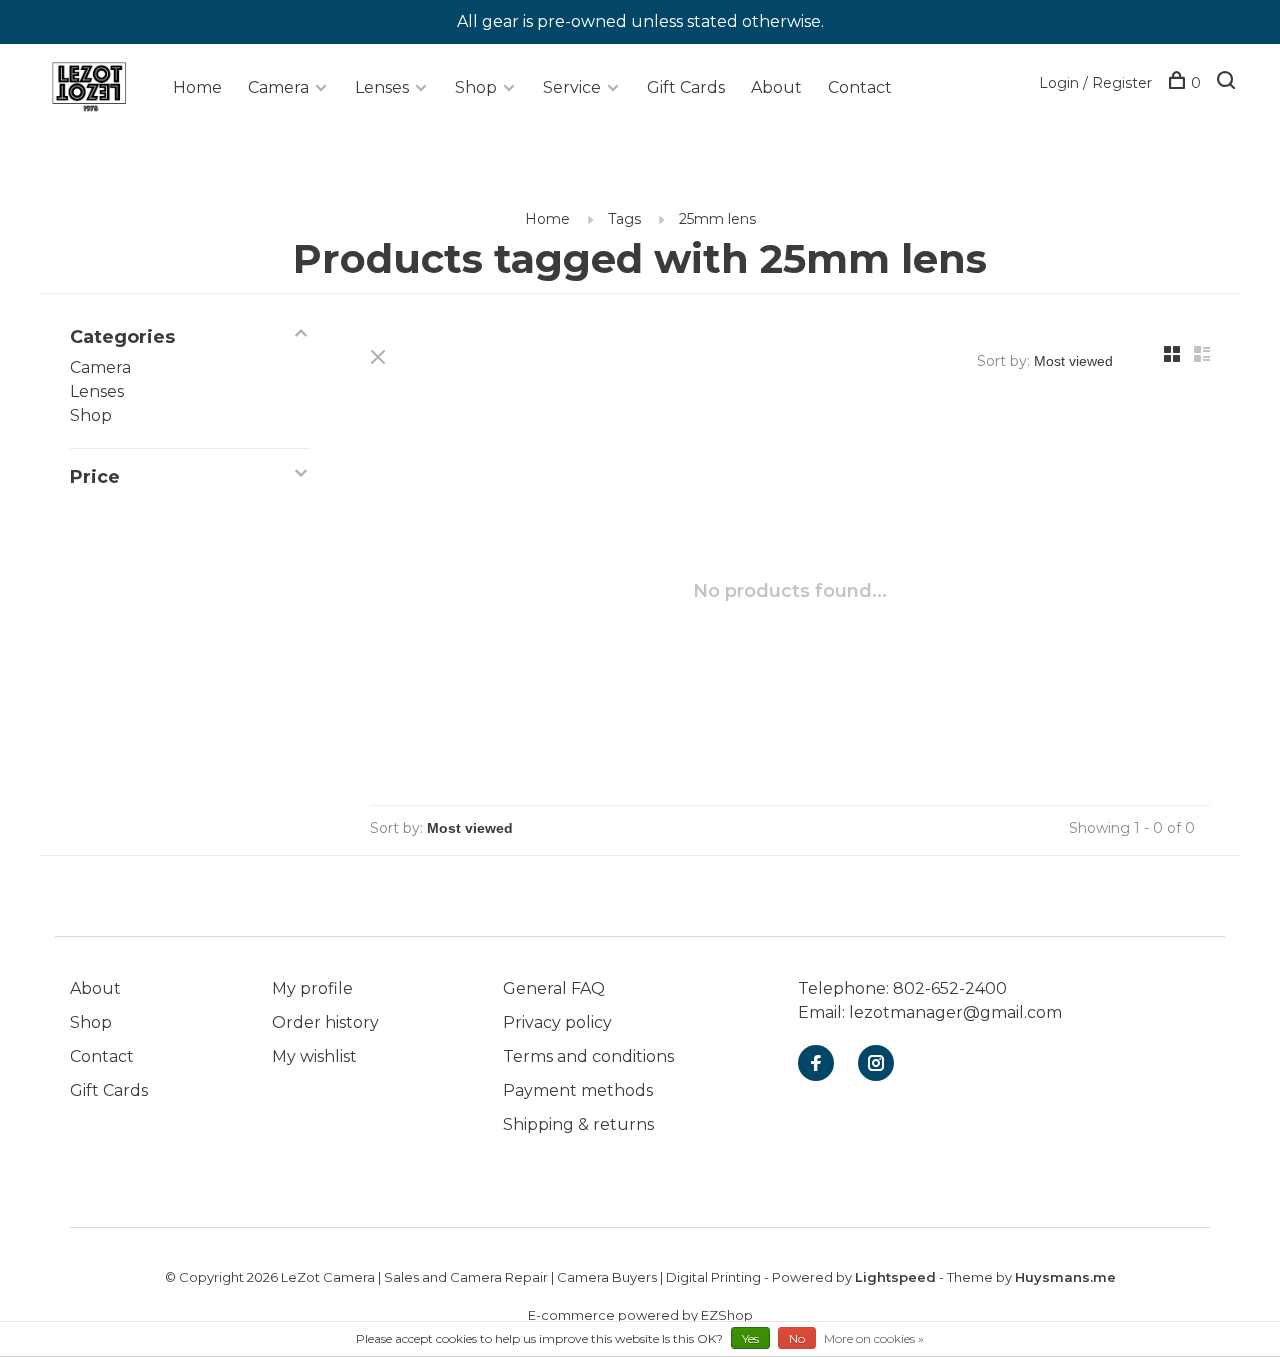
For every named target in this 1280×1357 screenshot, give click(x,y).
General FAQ (554, 988)
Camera (278, 87)
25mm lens (717, 219)
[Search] (1228, 83)
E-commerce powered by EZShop (640, 1315)
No (797, 1338)
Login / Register (1095, 83)
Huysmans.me (1065, 1277)
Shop (476, 87)
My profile (312, 988)
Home (197, 87)
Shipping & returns (578, 1124)
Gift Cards (686, 87)
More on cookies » (874, 1338)
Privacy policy (557, 1022)
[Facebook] (816, 1064)
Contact (860, 87)
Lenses (382, 87)
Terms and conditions (588, 1056)
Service (572, 87)
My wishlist (314, 1056)
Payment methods (578, 1090)
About (776, 87)
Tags (624, 219)
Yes (750, 1338)
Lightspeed (895, 1277)
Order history (325, 1022)
